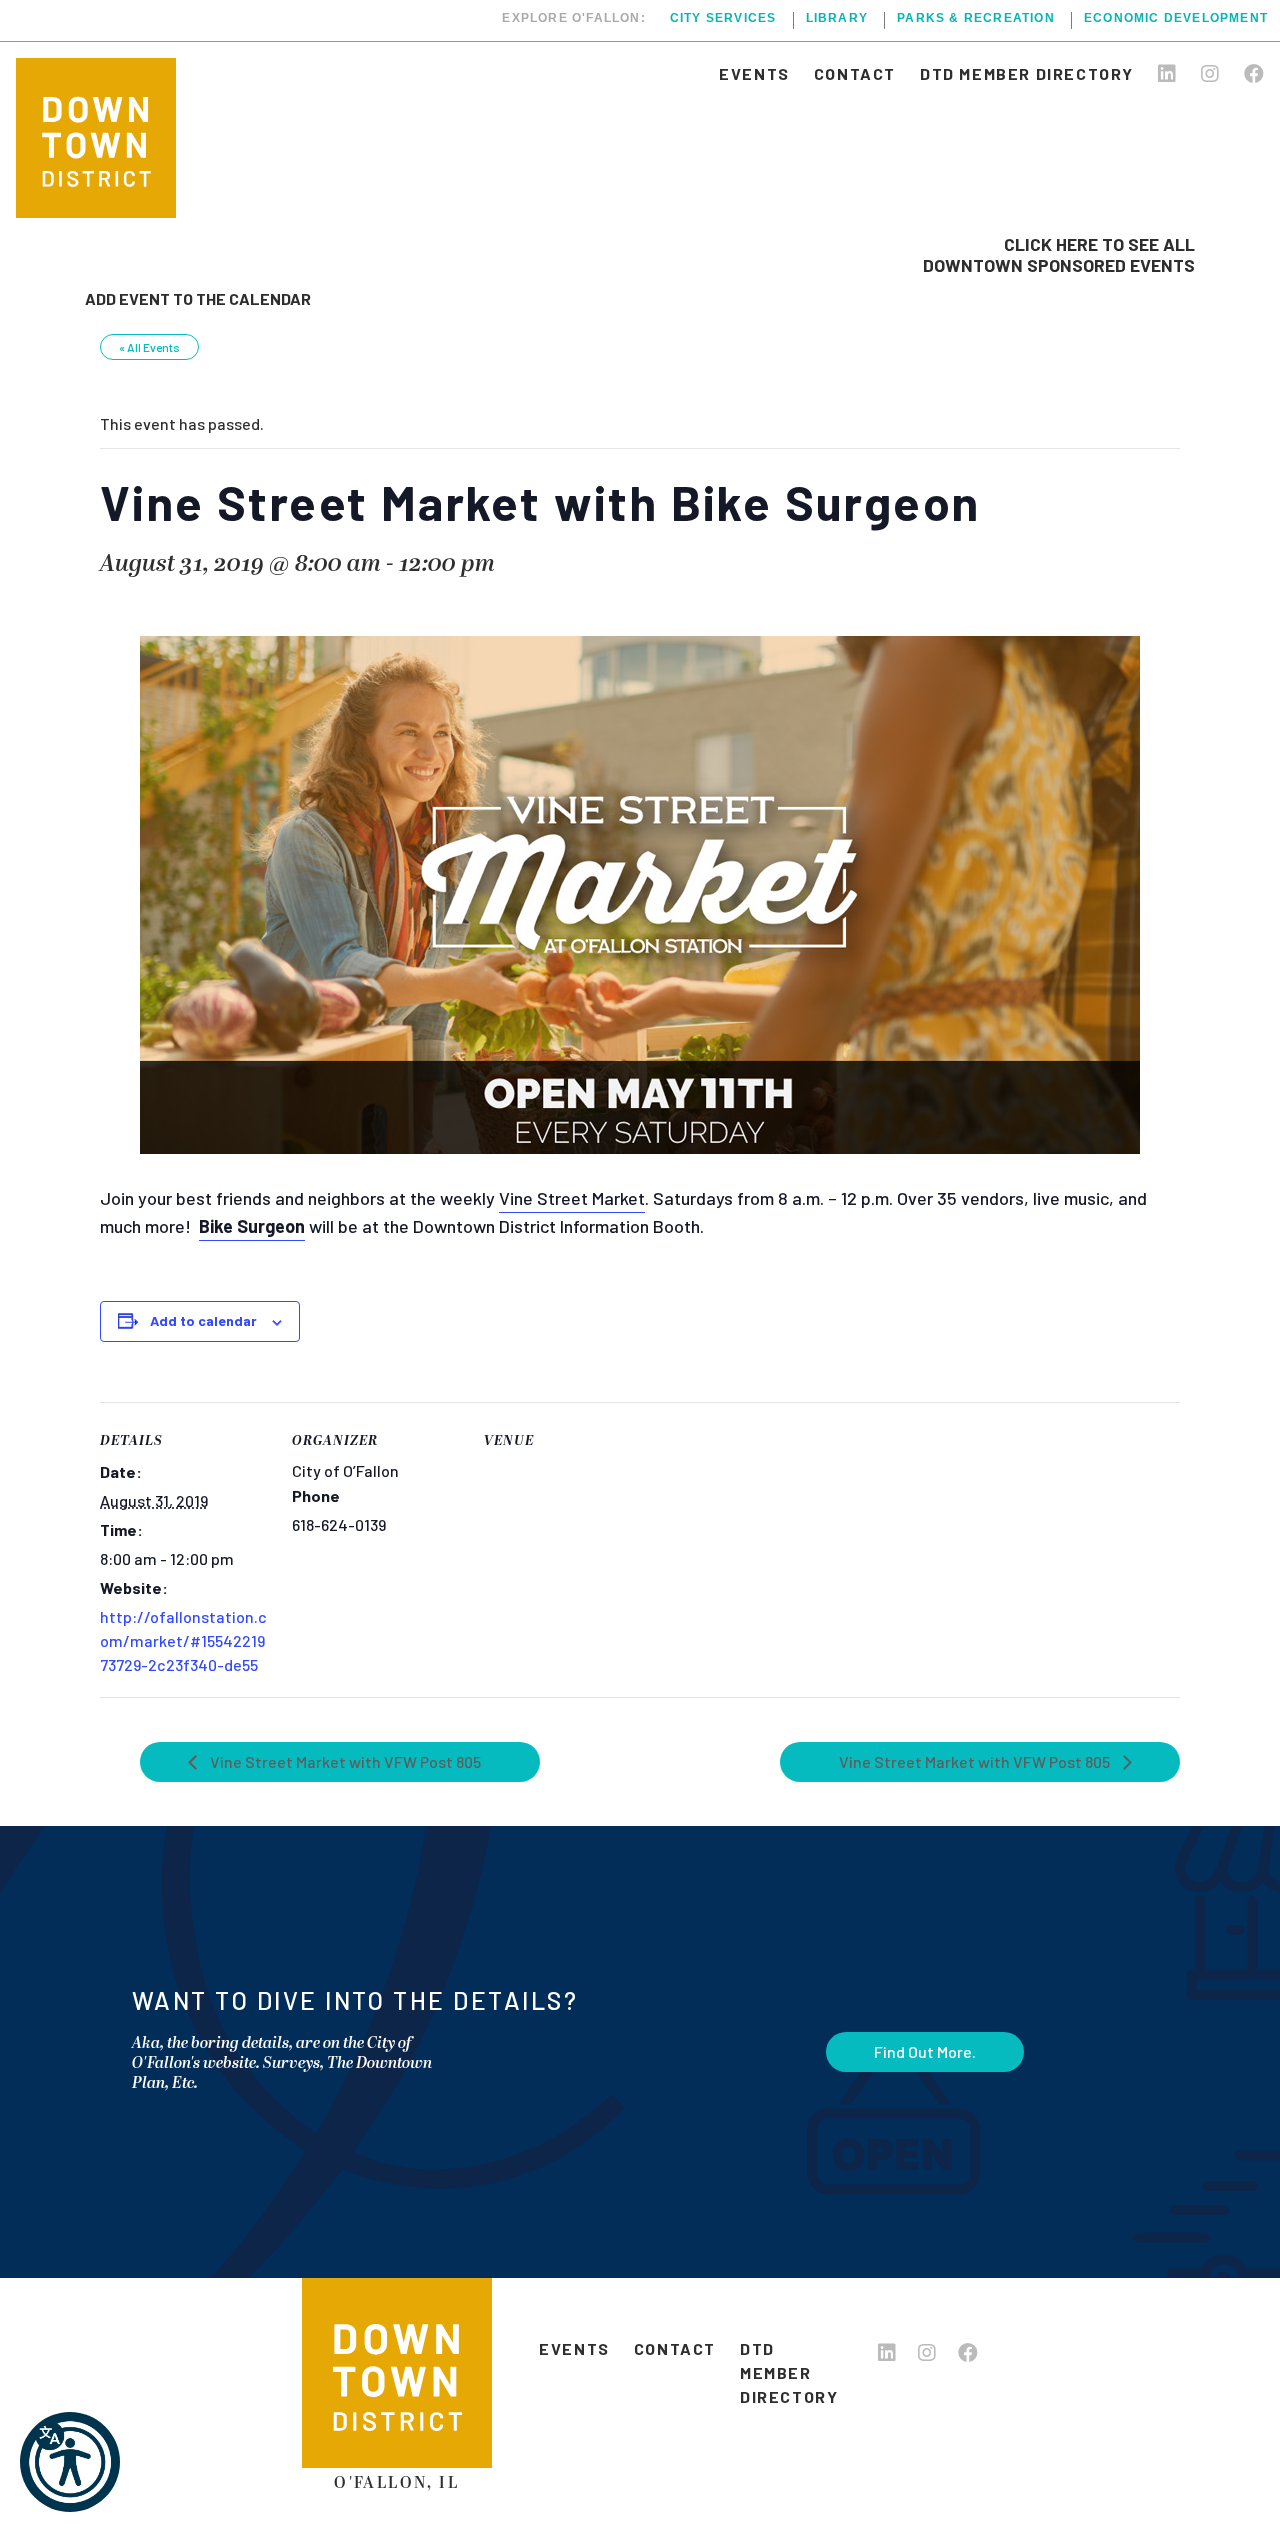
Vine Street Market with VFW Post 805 (344, 1761)
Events (754, 73)
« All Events (149, 347)
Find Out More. (925, 2051)
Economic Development (1176, 18)
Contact (855, 73)
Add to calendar (203, 1320)
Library (837, 18)
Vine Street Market (572, 1198)
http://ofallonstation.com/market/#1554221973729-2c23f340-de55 (183, 1640)
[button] (70, 2462)
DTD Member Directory (1027, 73)
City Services (723, 18)
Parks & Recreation (976, 18)
